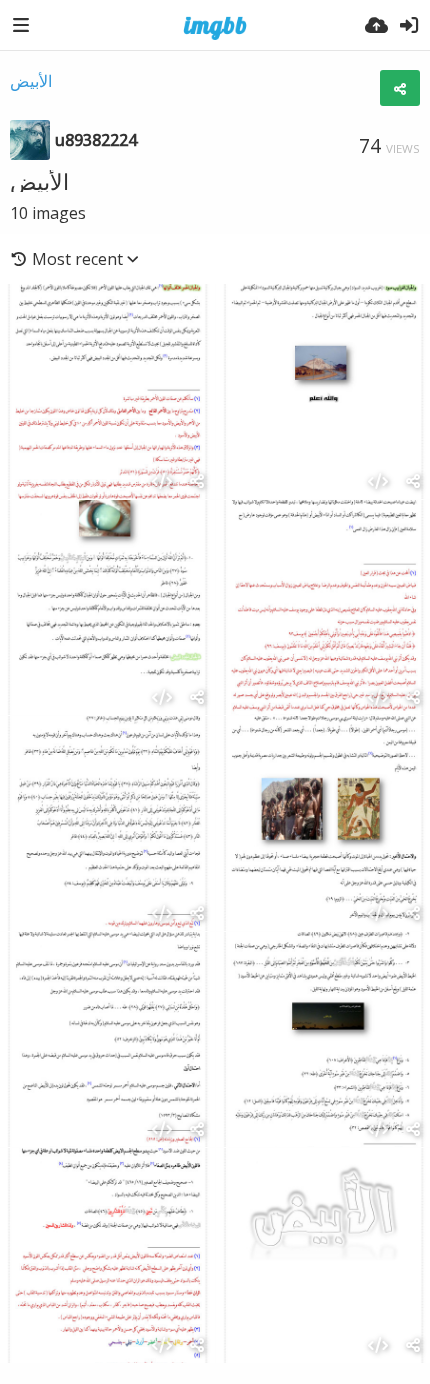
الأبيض (31, 81)
